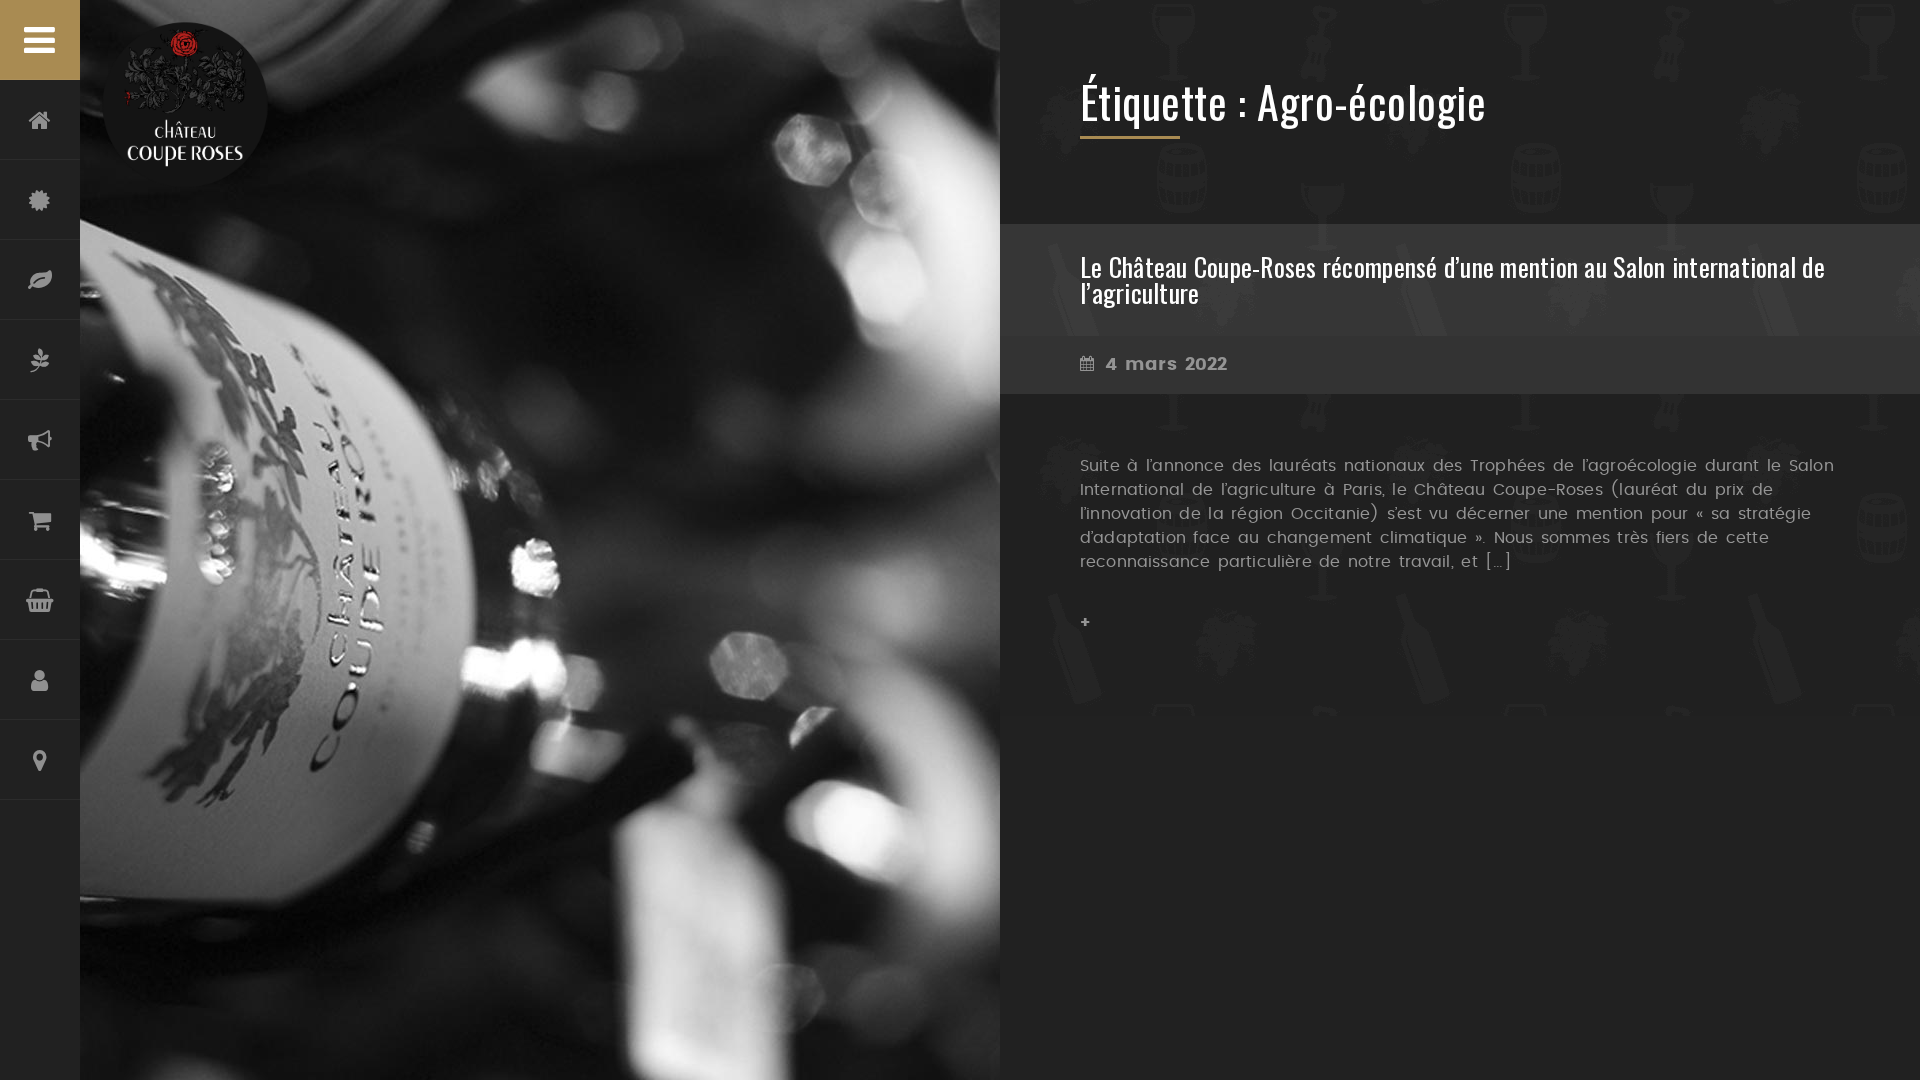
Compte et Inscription (40, 680)
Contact (40, 760)
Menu (40, 40)
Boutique (40, 520)
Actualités (40, 440)
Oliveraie (40, 360)
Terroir (40, 280)
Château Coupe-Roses (40, 200)
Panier (40, 600)
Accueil (40, 120)
